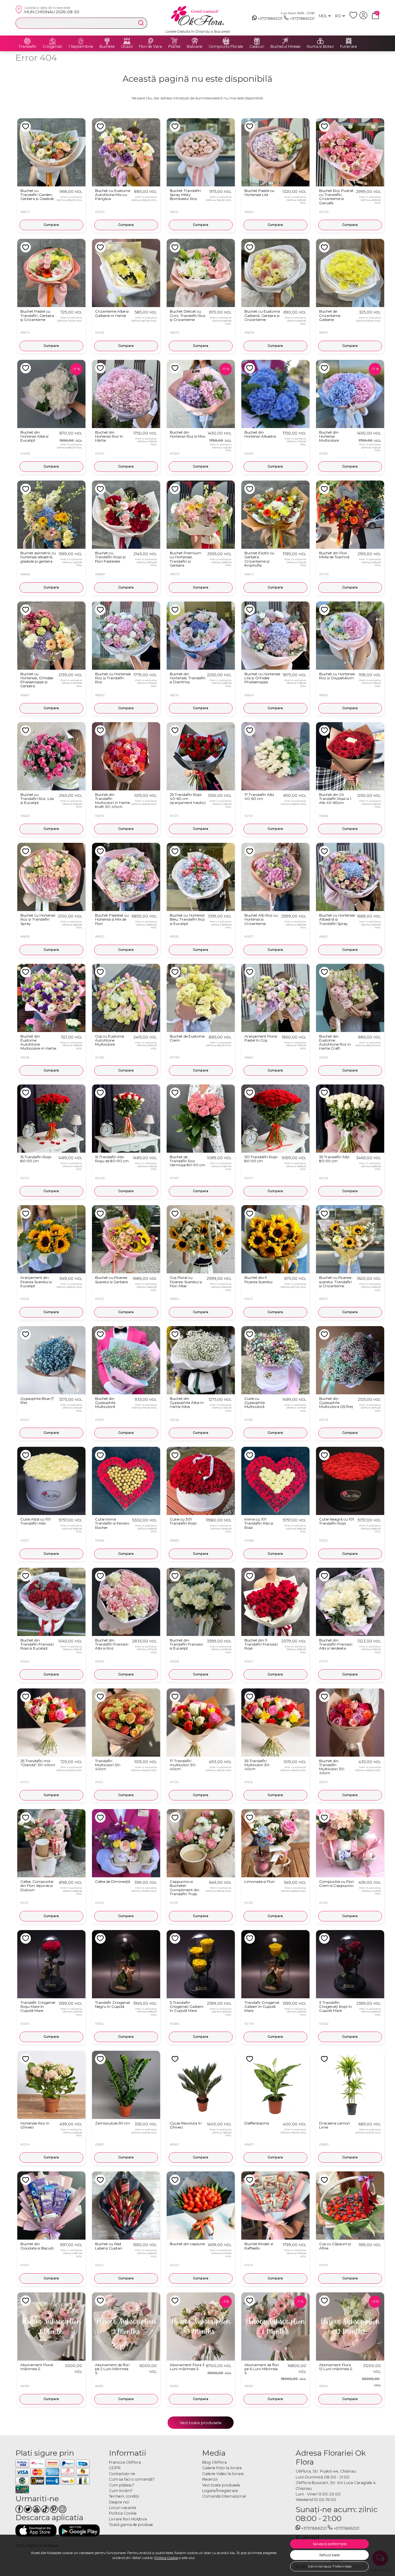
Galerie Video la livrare (223, 2474)
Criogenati (52, 47)
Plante (174, 47)
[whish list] (354, 18)
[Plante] (174, 41)
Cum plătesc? (122, 2485)
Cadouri (257, 47)
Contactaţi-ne (122, 2474)
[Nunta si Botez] (320, 41)
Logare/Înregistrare (220, 2491)
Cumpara (51, 225)
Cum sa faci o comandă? (132, 2479)
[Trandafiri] (27, 41)
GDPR (115, 2468)
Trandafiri (27, 47)
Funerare (349, 47)
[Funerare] (349, 41)
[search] (141, 23)
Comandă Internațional (224, 2496)
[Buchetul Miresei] (285, 41)
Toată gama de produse (131, 2525)
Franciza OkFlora (125, 2462)
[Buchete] (107, 41)
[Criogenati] (52, 41)
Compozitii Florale (226, 47)
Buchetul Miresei (285, 47)
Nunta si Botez (320, 47)
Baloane (195, 47)
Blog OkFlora (214, 2462)
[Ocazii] (127, 41)
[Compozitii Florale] (226, 41)
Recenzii (210, 2479)
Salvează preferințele (330, 2544)
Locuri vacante (123, 2508)
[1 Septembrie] (81, 41)
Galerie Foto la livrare (222, 2468)
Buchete (107, 47)
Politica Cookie (166, 2558)
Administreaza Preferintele (330, 2566)
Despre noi (119, 2502)
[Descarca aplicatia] (36, 2530)
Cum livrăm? (121, 2491)
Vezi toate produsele (201, 2423)
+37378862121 (270, 18)
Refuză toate (330, 2555)
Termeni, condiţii (124, 2496)
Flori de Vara (150, 47)
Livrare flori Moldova (128, 2519)
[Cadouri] (257, 41)
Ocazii (127, 47)
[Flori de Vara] (151, 41)
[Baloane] (195, 41)
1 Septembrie (81, 47)
